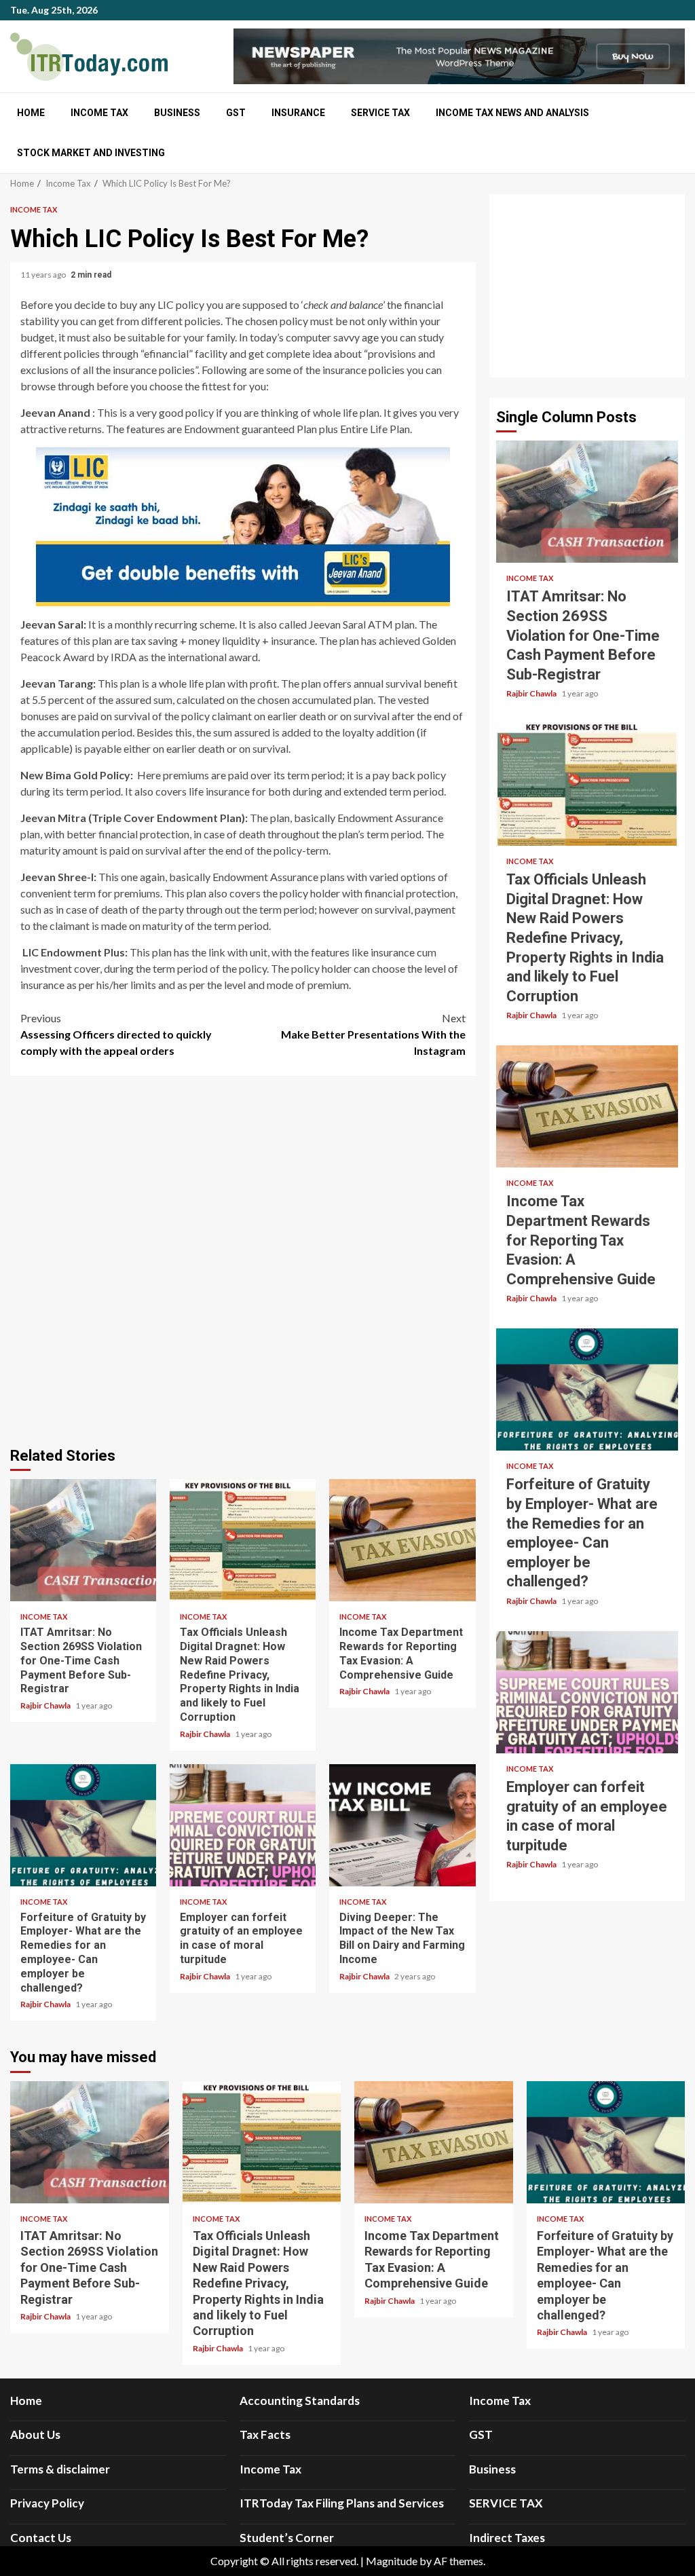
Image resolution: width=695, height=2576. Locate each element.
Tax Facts (265, 2434)
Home (31, 113)
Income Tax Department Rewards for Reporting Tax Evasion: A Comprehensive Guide (402, 1540)
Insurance (298, 113)
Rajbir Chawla (46, 1705)
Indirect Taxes (507, 2538)
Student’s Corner (287, 2538)
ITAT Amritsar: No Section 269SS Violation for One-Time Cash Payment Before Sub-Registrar (83, 1540)
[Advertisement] (587, 286)
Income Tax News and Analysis (512, 113)
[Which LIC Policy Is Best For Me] (243, 527)
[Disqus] (243, 1259)
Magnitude (392, 2561)
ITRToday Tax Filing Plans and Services (342, 2503)
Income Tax (99, 113)
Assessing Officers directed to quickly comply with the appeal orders (116, 1034)
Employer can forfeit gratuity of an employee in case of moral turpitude (243, 1825)
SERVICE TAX (380, 113)
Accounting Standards (300, 2401)
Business (177, 113)
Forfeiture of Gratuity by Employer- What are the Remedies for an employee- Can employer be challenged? (83, 1825)
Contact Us (41, 2538)
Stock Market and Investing (91, 153)
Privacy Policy (47, 2503)
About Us (35, 2434)
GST (236, 113)
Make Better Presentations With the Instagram (373, 1034)
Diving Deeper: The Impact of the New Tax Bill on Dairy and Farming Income (402, 1825)
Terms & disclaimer (60, 2469)
